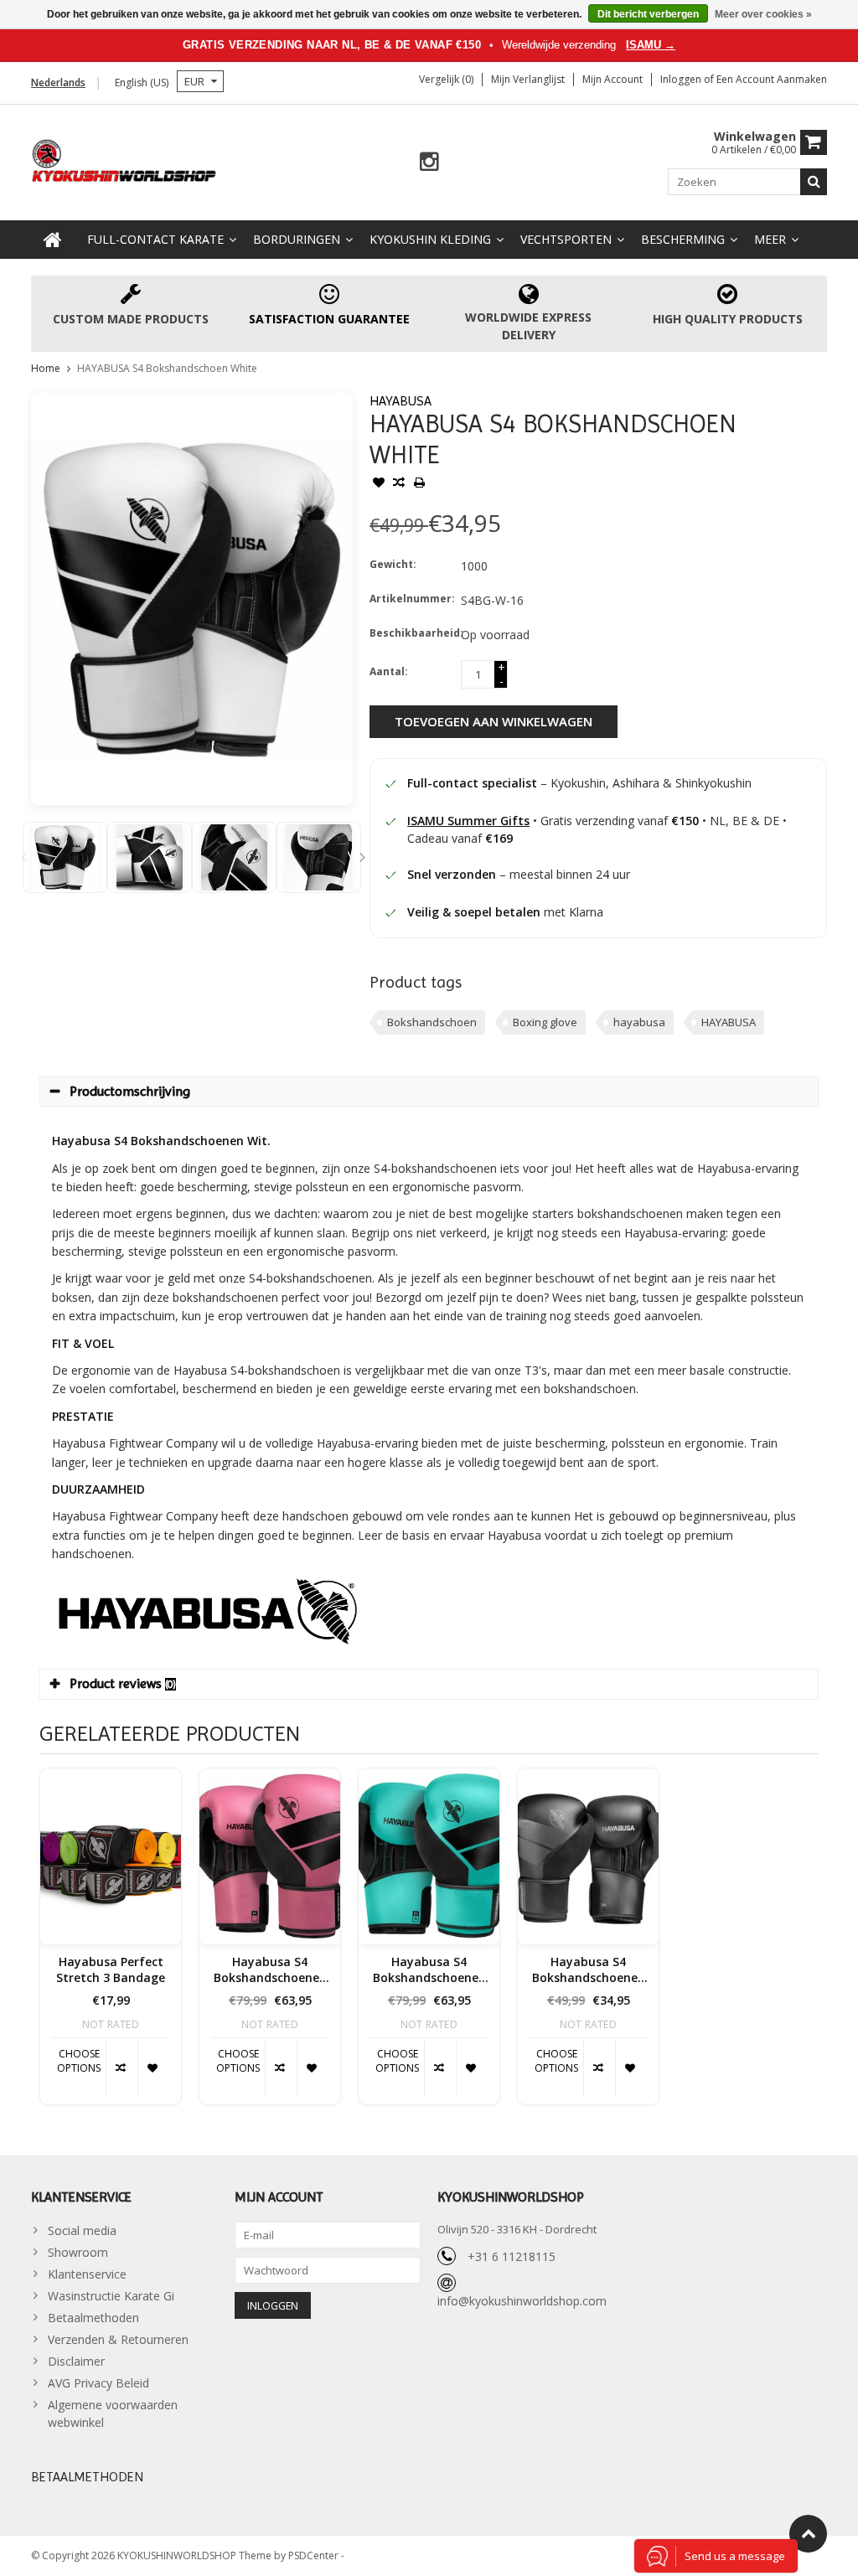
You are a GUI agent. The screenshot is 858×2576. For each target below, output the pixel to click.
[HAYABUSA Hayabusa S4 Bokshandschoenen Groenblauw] (429, 1856)
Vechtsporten (566, 239)
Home (46, 368)
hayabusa (639, 1022)
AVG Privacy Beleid (98, 2383)
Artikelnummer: (411, 599)
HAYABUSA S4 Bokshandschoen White (167, 368)
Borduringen (297, 239)
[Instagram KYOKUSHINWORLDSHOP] (429, 162)
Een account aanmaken (772, 79)
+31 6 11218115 (512, 2256)
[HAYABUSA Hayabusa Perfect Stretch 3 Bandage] (111, 1856)
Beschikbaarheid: (411, 633)
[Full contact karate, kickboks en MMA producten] (124, 159)
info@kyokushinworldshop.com (522, 2301)
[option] (65, 857)
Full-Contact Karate (155, 239)
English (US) (142, 83)
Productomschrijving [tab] (130, 1091)
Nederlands (58, 83)
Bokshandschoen (432, 1022)
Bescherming (683, 239)
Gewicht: (393, 564)
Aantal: (389, 671)
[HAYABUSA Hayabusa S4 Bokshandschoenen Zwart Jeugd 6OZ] (588, 1856)
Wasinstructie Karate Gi (111, 2296)
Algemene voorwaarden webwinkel (113, 2413)
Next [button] (362, 857)
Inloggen (682, 79)
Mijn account (612, 79)
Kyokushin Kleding (430, 239)
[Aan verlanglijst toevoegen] (379, 484)
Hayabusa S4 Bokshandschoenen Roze (270, 1970)
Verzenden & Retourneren (118, 2339)
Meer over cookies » (763, 14)
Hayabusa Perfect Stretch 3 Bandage (111, 1970)
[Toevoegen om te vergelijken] (399, 484)
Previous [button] (23, 857)
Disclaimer (76, 2361)
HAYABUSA (401, 401)
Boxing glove (545, 1022)
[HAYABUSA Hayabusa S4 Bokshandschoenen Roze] (270, 1856)
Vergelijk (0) (446, 79)
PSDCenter (315, 2555)
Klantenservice (87, 2274)
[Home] (53, 240)
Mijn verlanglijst (528, 79)
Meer (770, 239)
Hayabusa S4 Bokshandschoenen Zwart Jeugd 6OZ (589, 1970)
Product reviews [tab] (123, 1683)
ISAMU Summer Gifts (468, 821)
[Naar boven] (808, 2534)
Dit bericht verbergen (648, 14)
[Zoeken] (814, 182)
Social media (82, 2230)
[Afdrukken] (419, 484)
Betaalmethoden (93, 2318)
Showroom (78, 2252)
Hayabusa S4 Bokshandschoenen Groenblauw (429, 1970)
